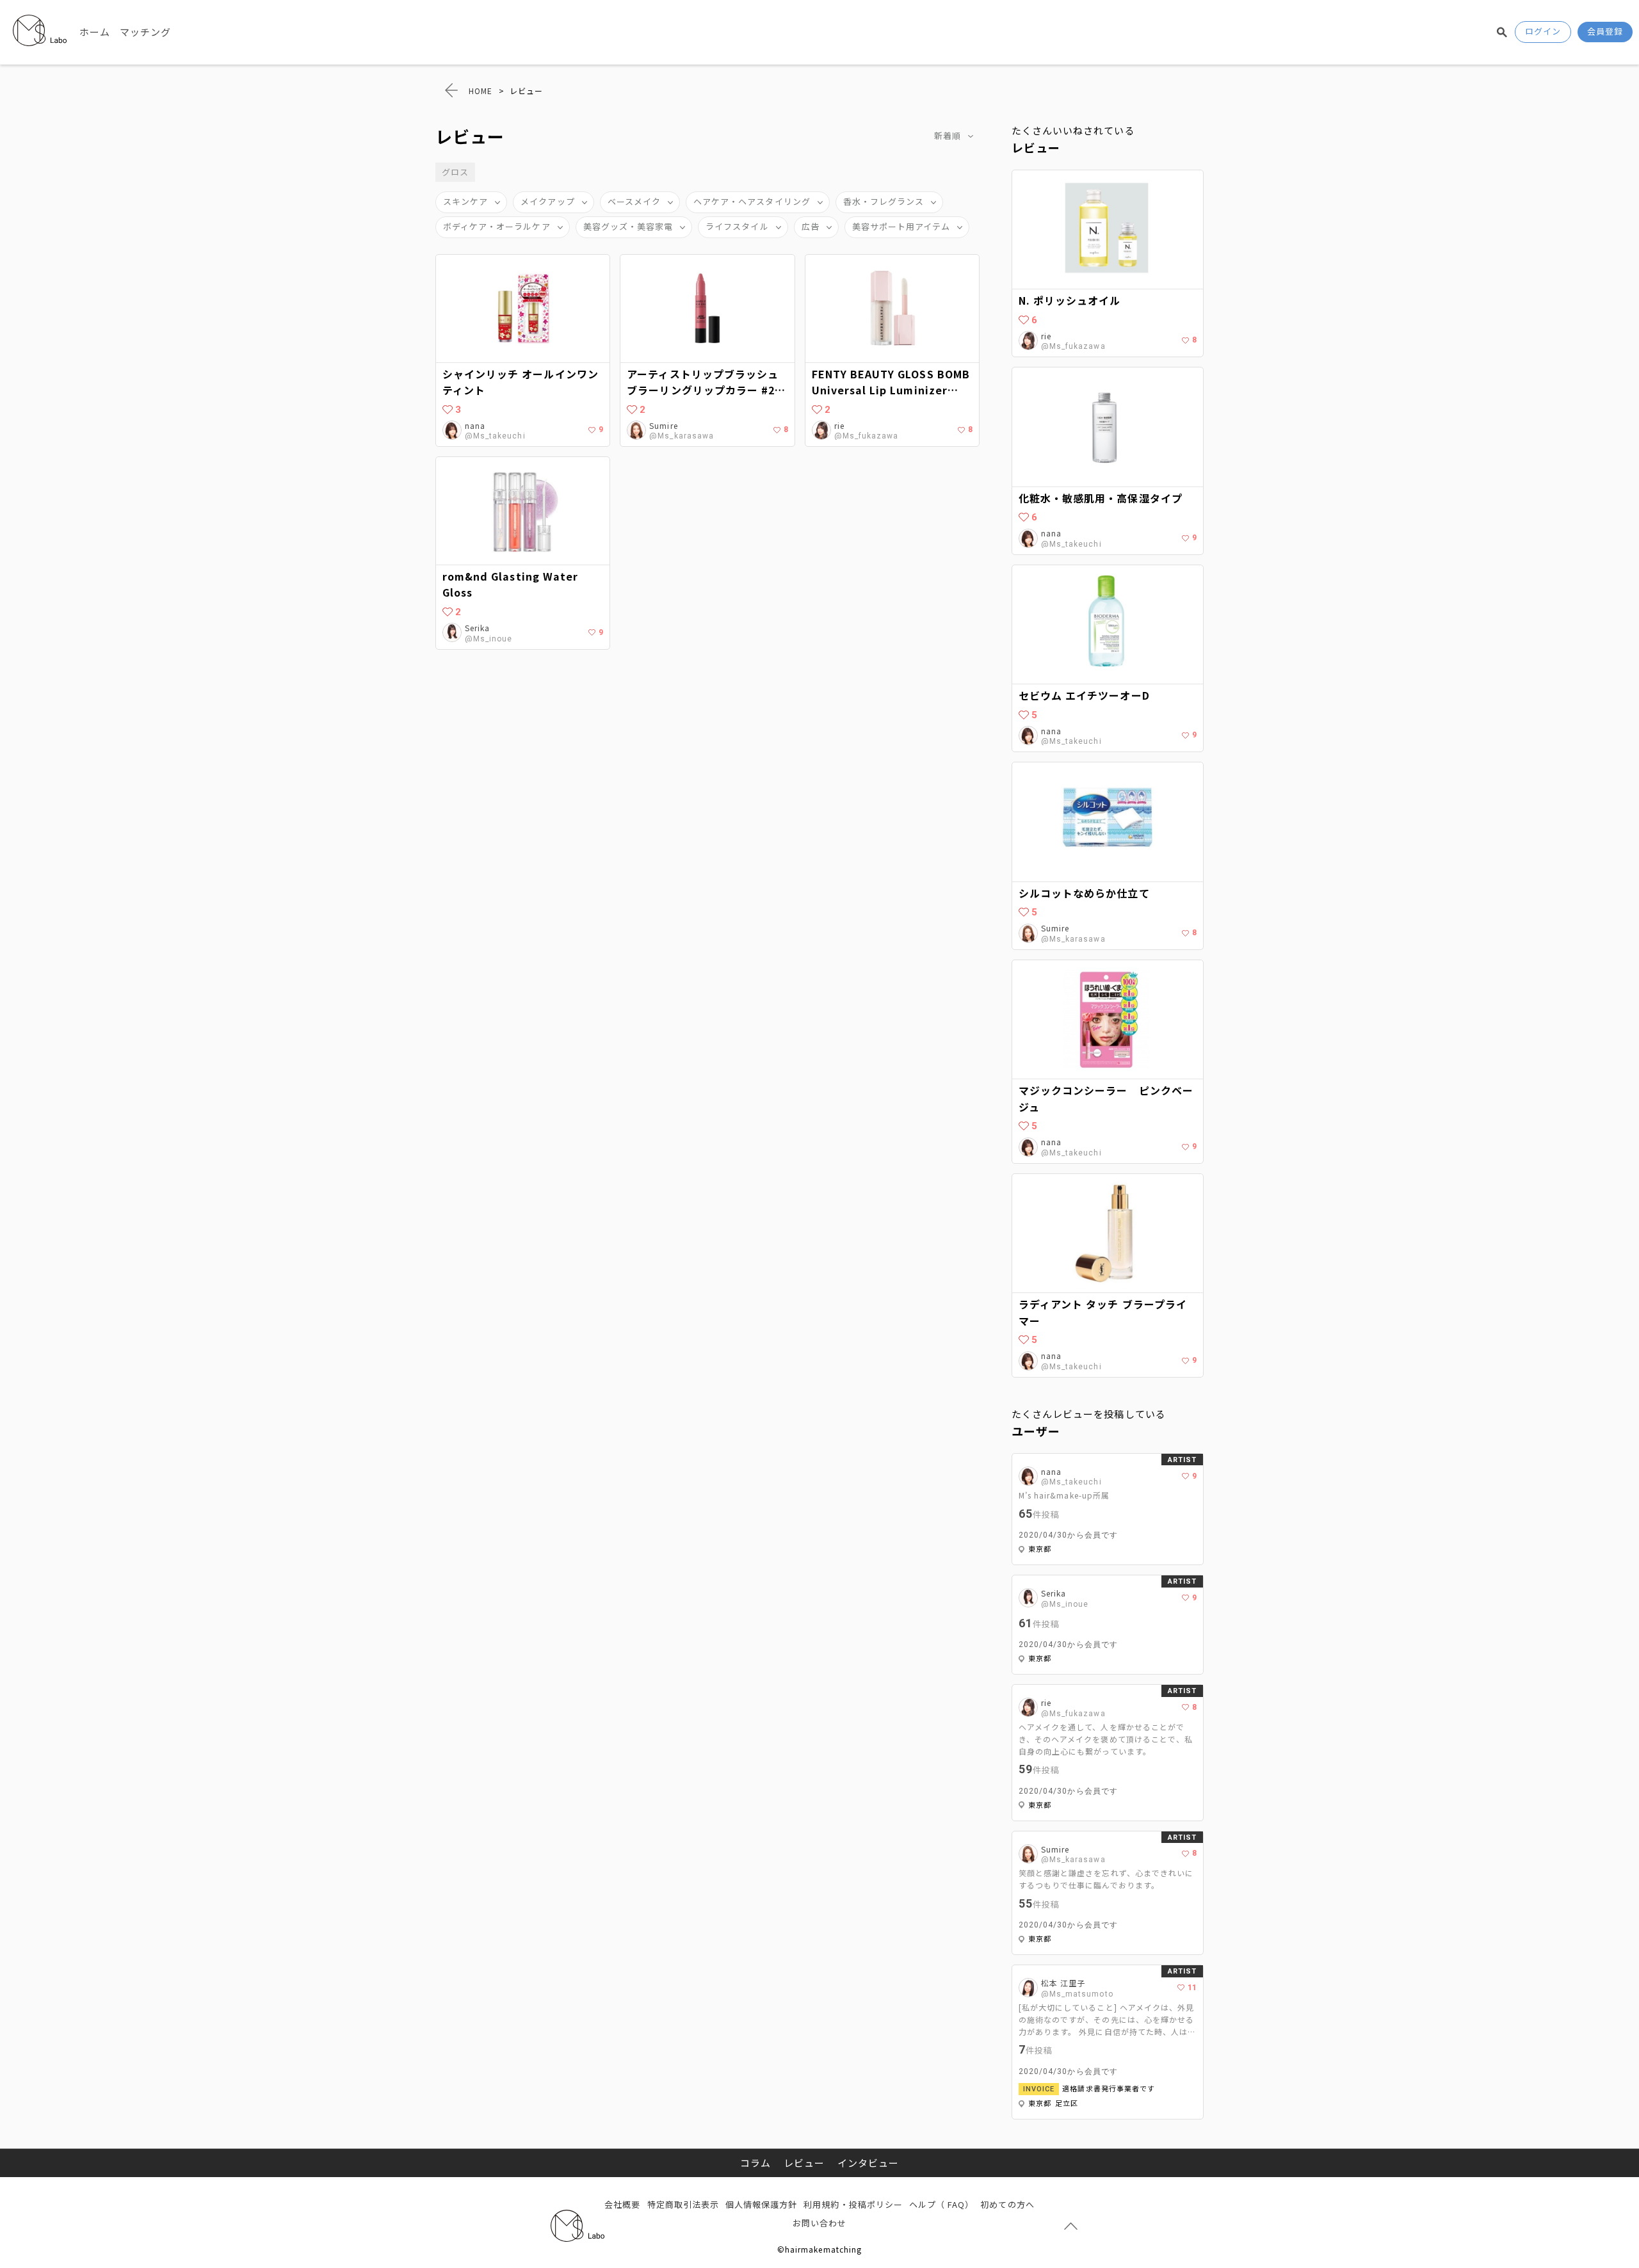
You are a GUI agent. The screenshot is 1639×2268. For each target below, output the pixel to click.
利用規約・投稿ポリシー (853, 2204)
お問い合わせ (819, 2223)
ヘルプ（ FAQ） (941, 2204)
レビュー (804, 2163)
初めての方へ (1007, 2204)
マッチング (145, 32)
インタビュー (868, 2163)
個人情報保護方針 (761, 2204)
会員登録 (1605, 31)
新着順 (948, 135)
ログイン (1543, 31)
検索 (1502, 32)
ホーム (95, 32)
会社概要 (622, 2204)
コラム (755, 2163)
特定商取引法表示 (683, 2204)
